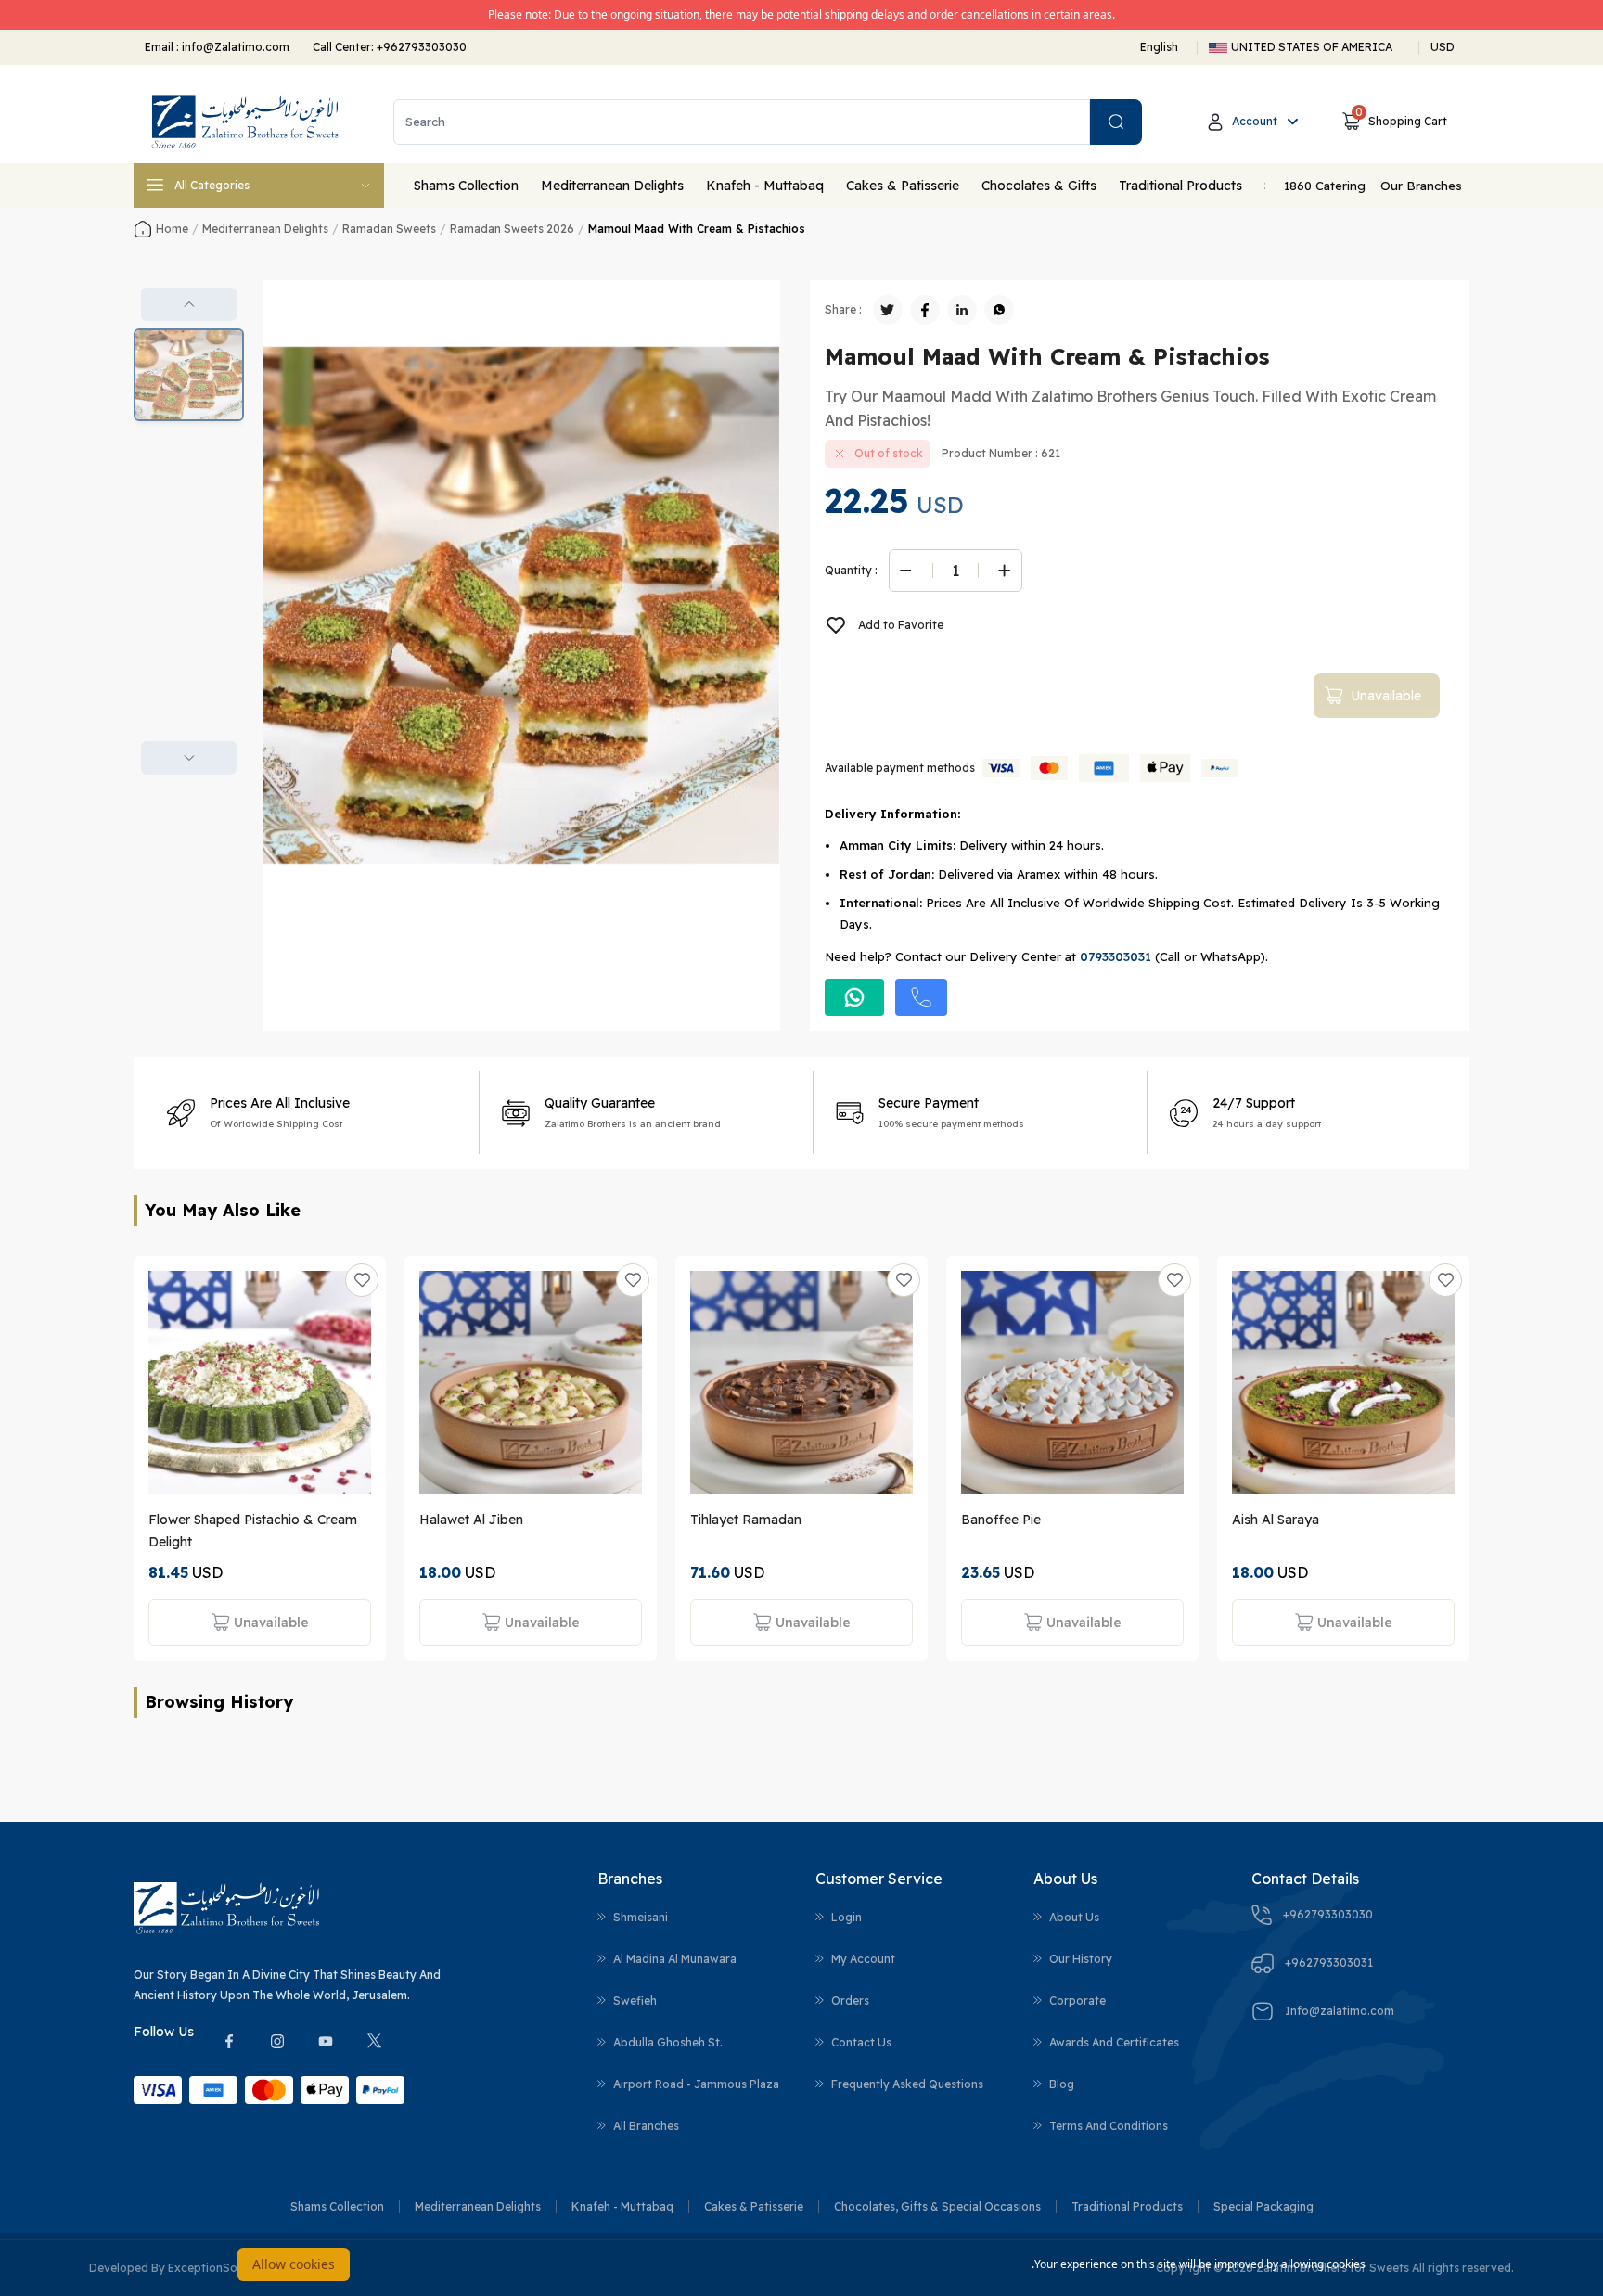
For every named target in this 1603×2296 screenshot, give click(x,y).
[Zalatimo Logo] (245, 122)
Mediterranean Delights (612, 186)
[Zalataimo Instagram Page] (277, 2041)
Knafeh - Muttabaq (765, 186)
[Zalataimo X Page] (374, 2041)
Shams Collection (466, 186)
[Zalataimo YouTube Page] (326, 2041)
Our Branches (1421, 186)
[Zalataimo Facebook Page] (229, 2041)
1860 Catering (1325, 186)
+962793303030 (422, 47)
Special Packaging (1263, 2206)
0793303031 (1116, 956)
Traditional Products (1180, 186)
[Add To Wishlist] (362, 1280)
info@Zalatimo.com (234, 47)
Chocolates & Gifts (1039, 186)
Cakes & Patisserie (903, 186)
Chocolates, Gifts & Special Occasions (937, 2206)
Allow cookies (294, 2264)
